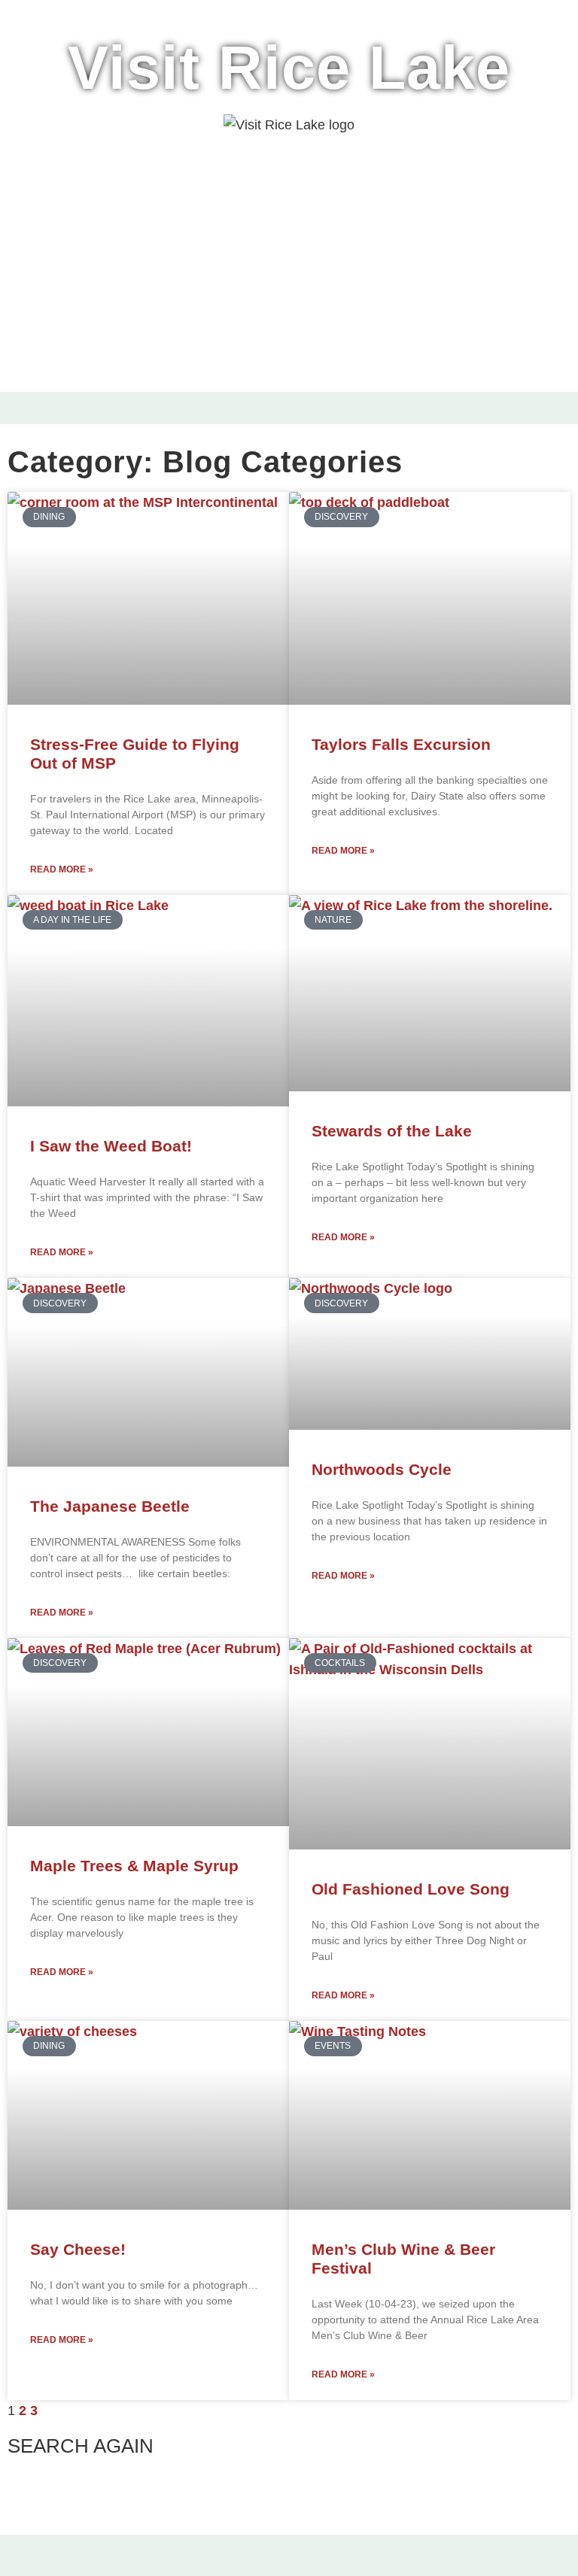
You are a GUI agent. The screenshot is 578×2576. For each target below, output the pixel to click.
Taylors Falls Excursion (401, 744)
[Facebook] (257, 2561)
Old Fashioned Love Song (411, 1889)
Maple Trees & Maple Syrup (134, 1866)
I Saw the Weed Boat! (111, 1146)
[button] (26, 408)
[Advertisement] (289, 286)
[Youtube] (321, 2561)
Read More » (62, 869)
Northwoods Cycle (382, 1469)
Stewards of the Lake (392, 1131)
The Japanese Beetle (110, 1506)
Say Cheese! (78, 2249)
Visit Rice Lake (289, 68)
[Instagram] (289, 2561)
